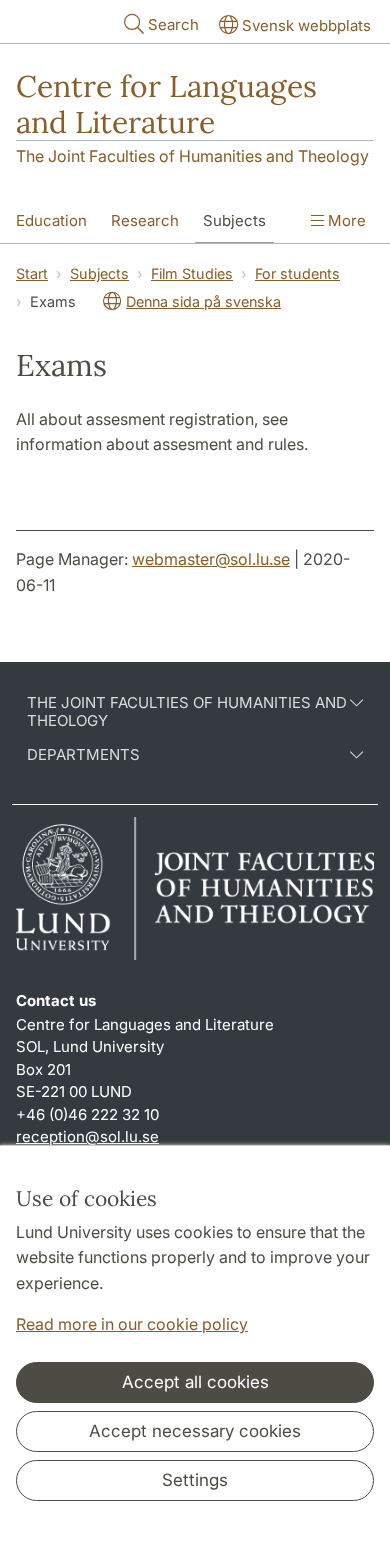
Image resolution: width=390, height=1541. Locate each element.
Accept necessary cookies (195, 1431)
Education (51, 220)
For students (297, 273)
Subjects (234, 220)
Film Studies (192, 273)
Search (173, 24)
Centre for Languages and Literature (166, 104)
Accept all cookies (195, 1382)
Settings (195, 1480)
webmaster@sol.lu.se (211, 559)
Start (32, 273)
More (345, 220)
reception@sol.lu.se (87, 1136)
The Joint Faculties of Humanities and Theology (192, 156)
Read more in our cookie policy (132, 1324)
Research (145, 220)
